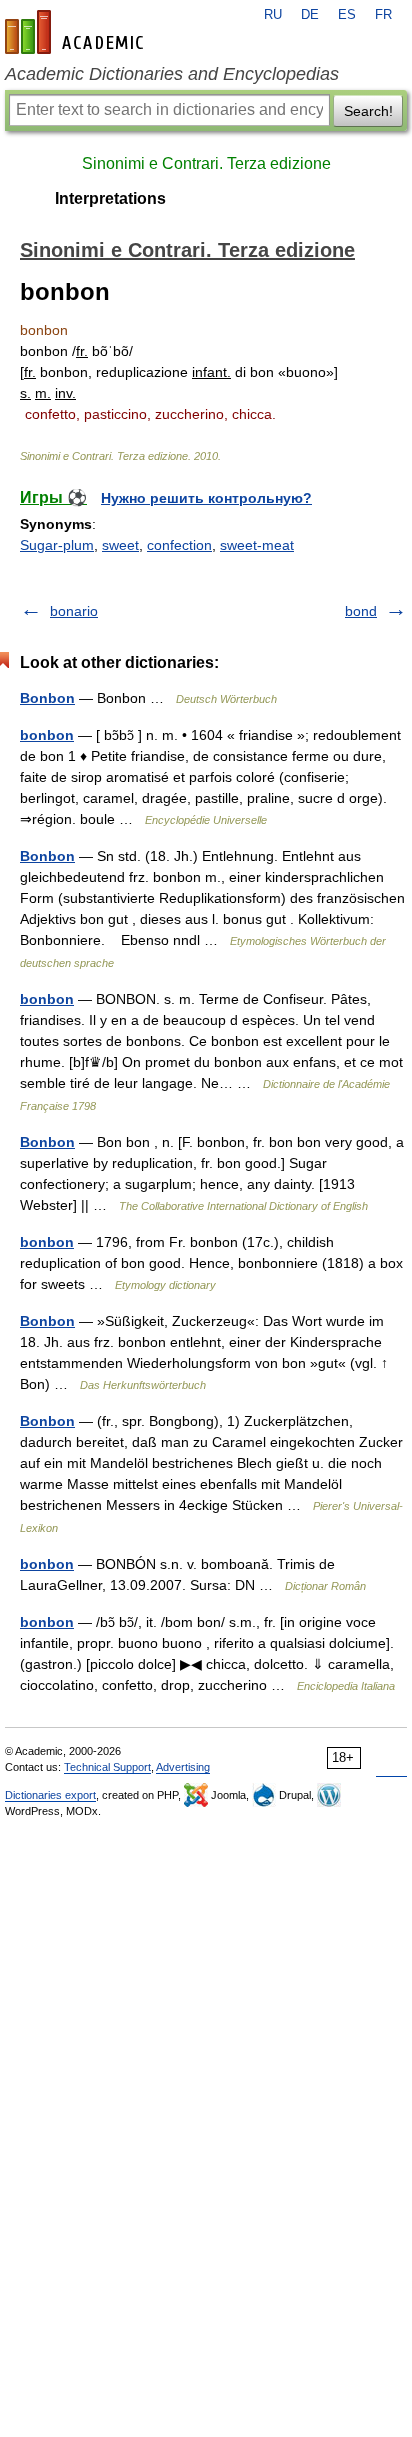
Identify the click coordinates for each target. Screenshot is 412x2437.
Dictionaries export (50, 1795)
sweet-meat (257, 545)
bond (361, 611)
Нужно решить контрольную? (206, 498)
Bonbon (47, 698)
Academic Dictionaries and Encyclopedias (172, 74)
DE (310, 15)
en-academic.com (77, 32)
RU (273, 15)
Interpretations (110, 198)
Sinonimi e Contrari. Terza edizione (206, 163)
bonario (74, 611)
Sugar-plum (57, 545)
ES (347, 15)
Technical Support (107, 1767)
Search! (368, 111)
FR (383, 15)
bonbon (47, 735)
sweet (120, 545)
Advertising (183, 1767)
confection (179, 545)
